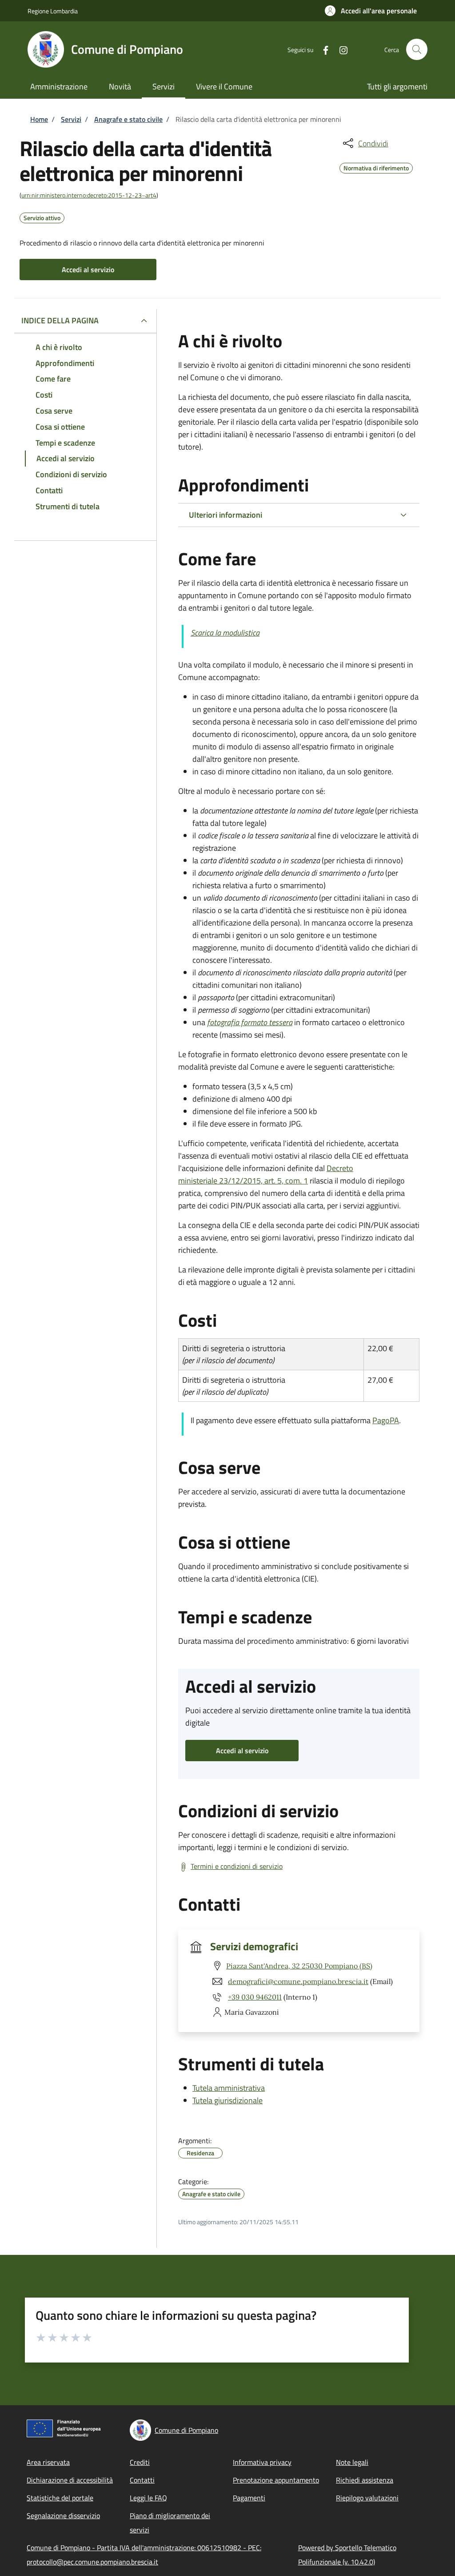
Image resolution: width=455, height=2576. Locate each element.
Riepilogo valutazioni (367, 2498)
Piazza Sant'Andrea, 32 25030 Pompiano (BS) (299, 1966)
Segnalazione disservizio (63, 2516)
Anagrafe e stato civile (128, 119)
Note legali (352, 2462)
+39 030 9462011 (255, 1997)
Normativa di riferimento (376, 167)
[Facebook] (322, 49)
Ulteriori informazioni (226, 515)
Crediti (140, 2462)
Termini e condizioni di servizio (237, 1866)
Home (39, 119)
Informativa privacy (262, 2462)
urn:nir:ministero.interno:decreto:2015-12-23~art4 (89, 195)
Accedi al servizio (88, 270)
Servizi (71, 119)
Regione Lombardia (53, 11)
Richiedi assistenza (365, 2480)
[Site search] (417, 49)
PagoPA (386, 1420)
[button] (371, 11)
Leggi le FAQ (148, 2498)
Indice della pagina (60, 320)
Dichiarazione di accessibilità (70, 2480)
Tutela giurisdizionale (227, 2100)
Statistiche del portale (60, 2498)
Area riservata (48, 2462)
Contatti (142, 2480)
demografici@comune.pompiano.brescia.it (298, 1981)
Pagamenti (249, 2498)
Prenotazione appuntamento (276, 2480)
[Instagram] (340, 49)
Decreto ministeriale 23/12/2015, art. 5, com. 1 (266, 1174)
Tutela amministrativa (229, 2088)
